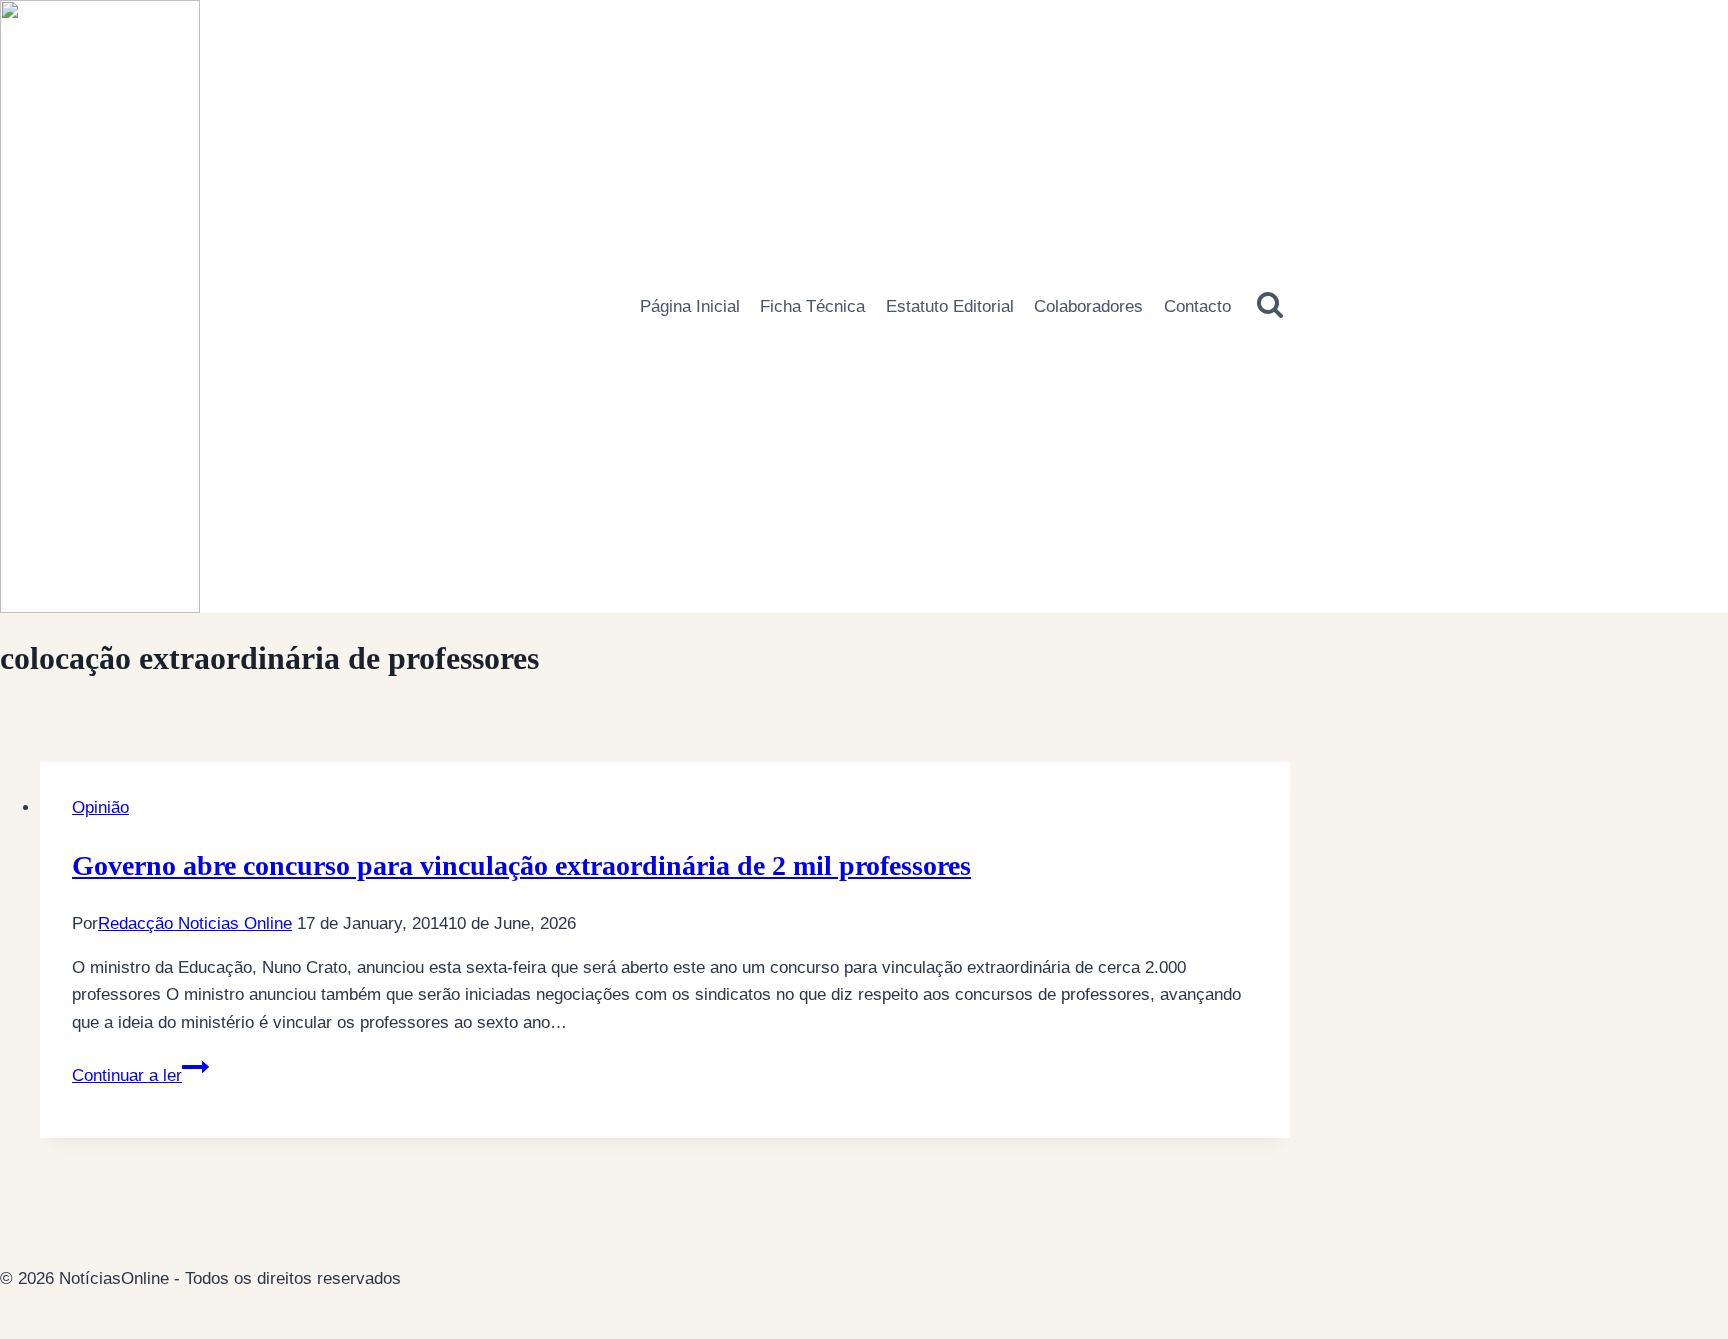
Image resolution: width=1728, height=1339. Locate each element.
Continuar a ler (140, 1075)
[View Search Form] (1270, 306)
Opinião (100, 807)
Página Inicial (690, 306)
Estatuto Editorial (950, 306)
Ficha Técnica (812, 306)
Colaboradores (1088, 306)
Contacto (1197, 306)
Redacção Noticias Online (195, 923)
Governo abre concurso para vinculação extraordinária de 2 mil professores (521, 865)
